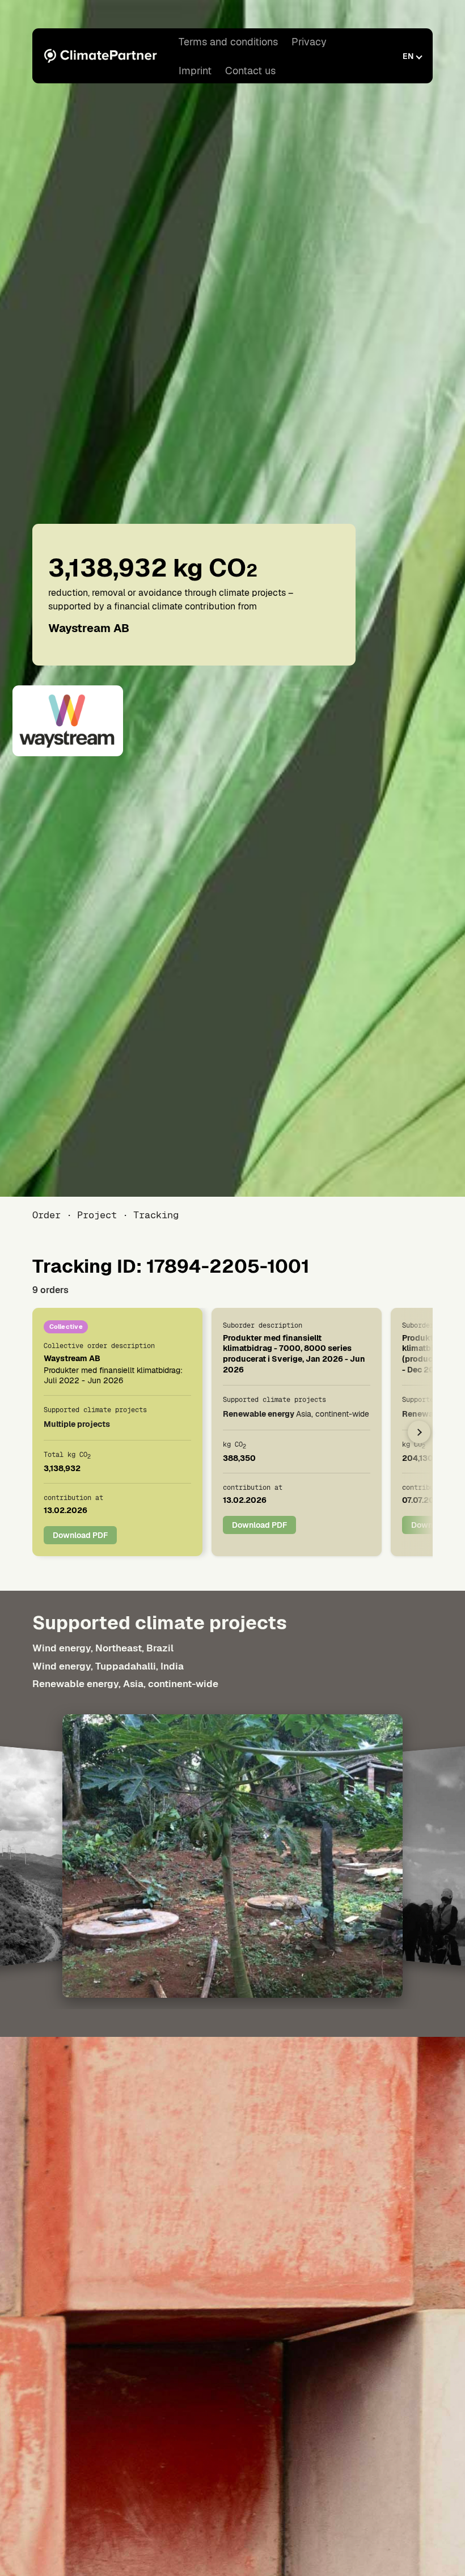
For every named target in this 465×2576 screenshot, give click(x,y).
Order (46, 1215)
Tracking (156, 1215)
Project (97, 1215)
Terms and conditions (228, 42)
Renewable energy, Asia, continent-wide (125, 1684)
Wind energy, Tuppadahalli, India (108, 1666)
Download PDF (80, 1535)
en (408, 56)
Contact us (250, 71)
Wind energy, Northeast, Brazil (103, 1648)
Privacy (309, 42)
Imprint (195, 71)
